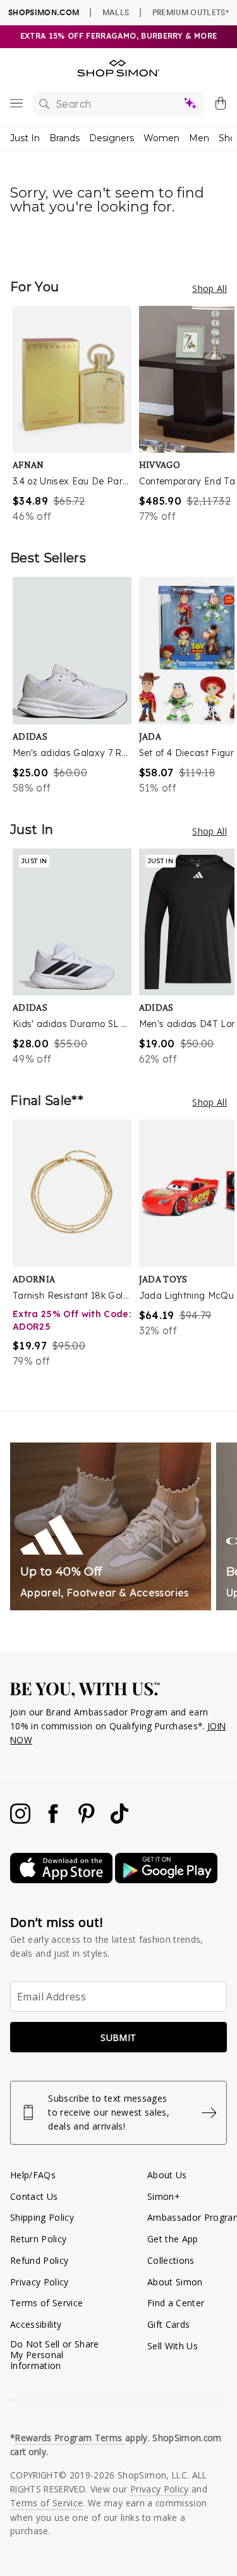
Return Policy (38, 2239)
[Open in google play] (166, 1880)
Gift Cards (168, 2324)
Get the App (173, 2239)
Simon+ (164, 2196)
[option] (76, 415)
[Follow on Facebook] (54, 1820)
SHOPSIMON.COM (44, 12)
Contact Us (34, 2196)
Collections (171, 2260)
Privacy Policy (39, 2282)
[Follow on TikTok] (119, 1820)
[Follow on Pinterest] (88, 1820)
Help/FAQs (33, 2175)
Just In (25, 138)
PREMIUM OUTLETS (191, 12)
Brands (64, 138)
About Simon (175, 2282)
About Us (167, 2175)
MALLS (116, 12)
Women (161, 138)
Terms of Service (46, 2303)
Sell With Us (173, 2346)
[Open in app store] (63, 1880)
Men (199, 138)
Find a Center (176, 2303)
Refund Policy (39, 2260)
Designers (112, 138)
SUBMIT (118, 2037)
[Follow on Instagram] (21, 1820)
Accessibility (36, 2324)
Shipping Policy (42, 2217)
